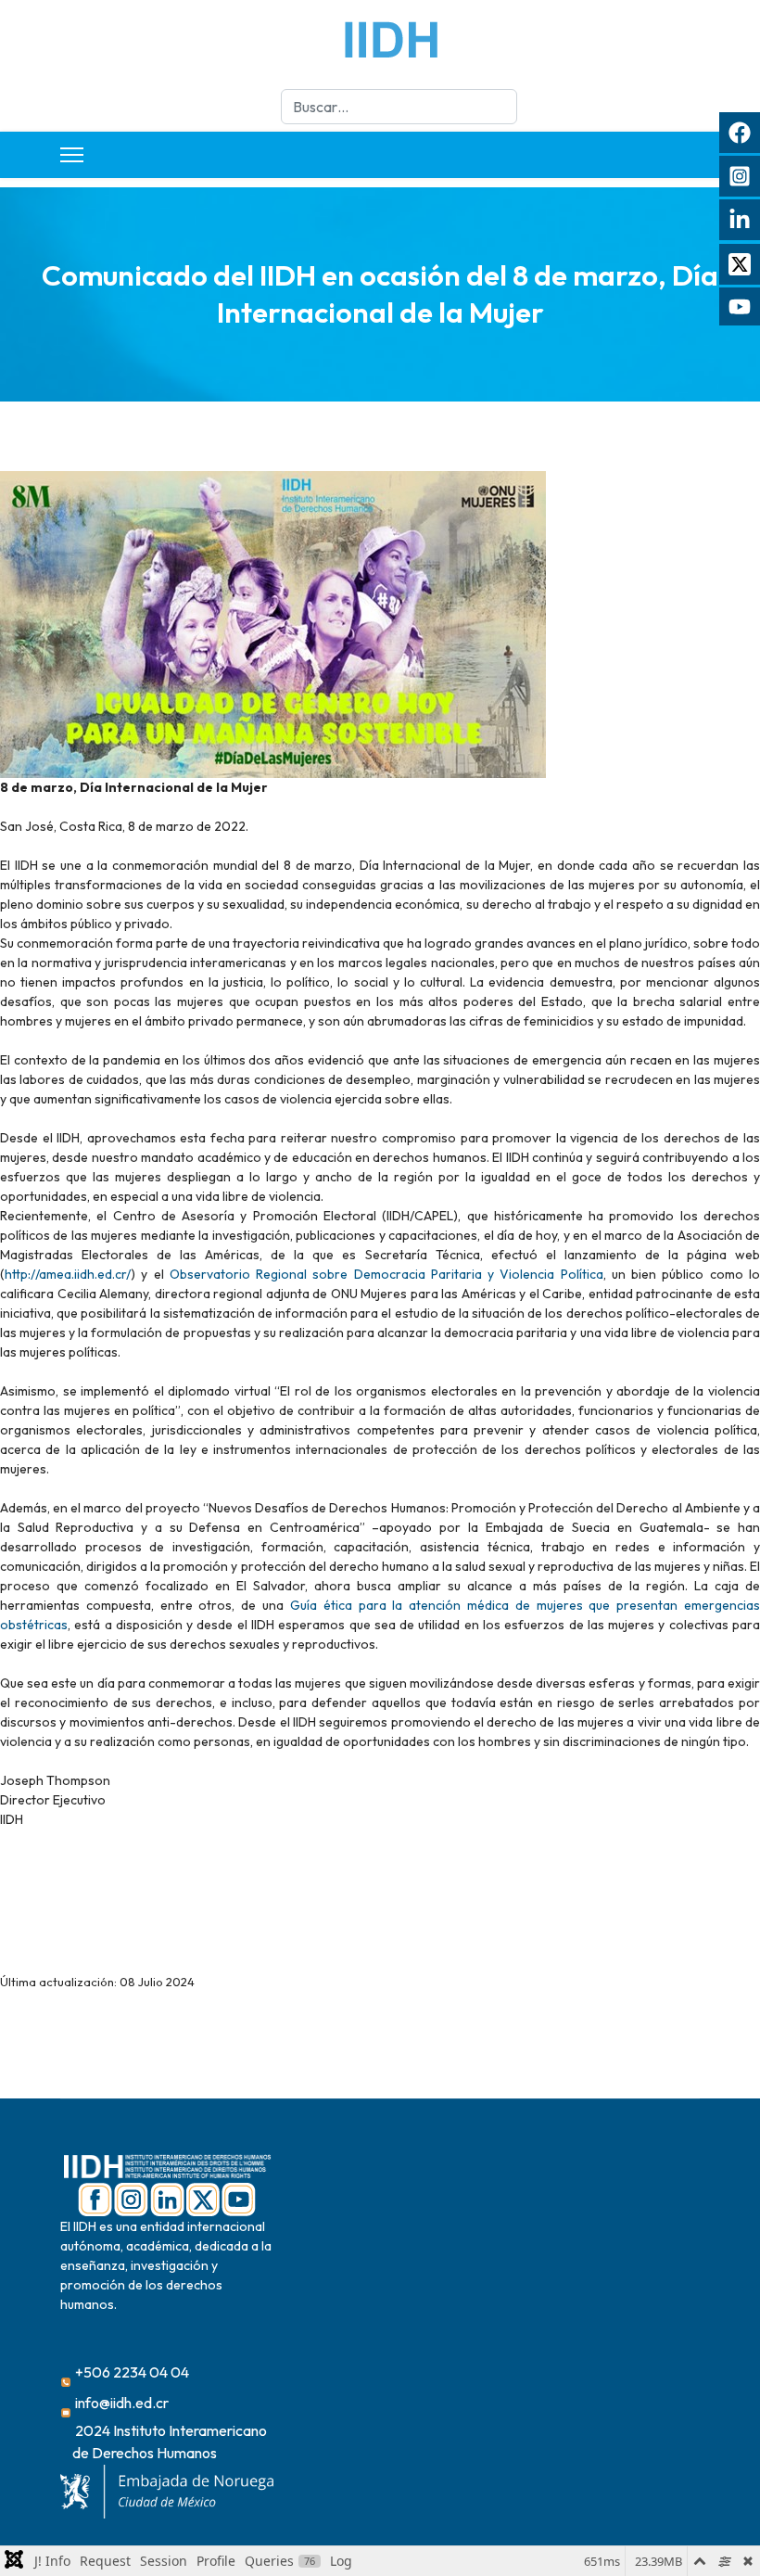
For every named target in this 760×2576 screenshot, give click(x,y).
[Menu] (72, 155)
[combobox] (399, 107)
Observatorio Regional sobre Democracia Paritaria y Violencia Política (386, 1274)
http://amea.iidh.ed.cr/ (68, 1274)
